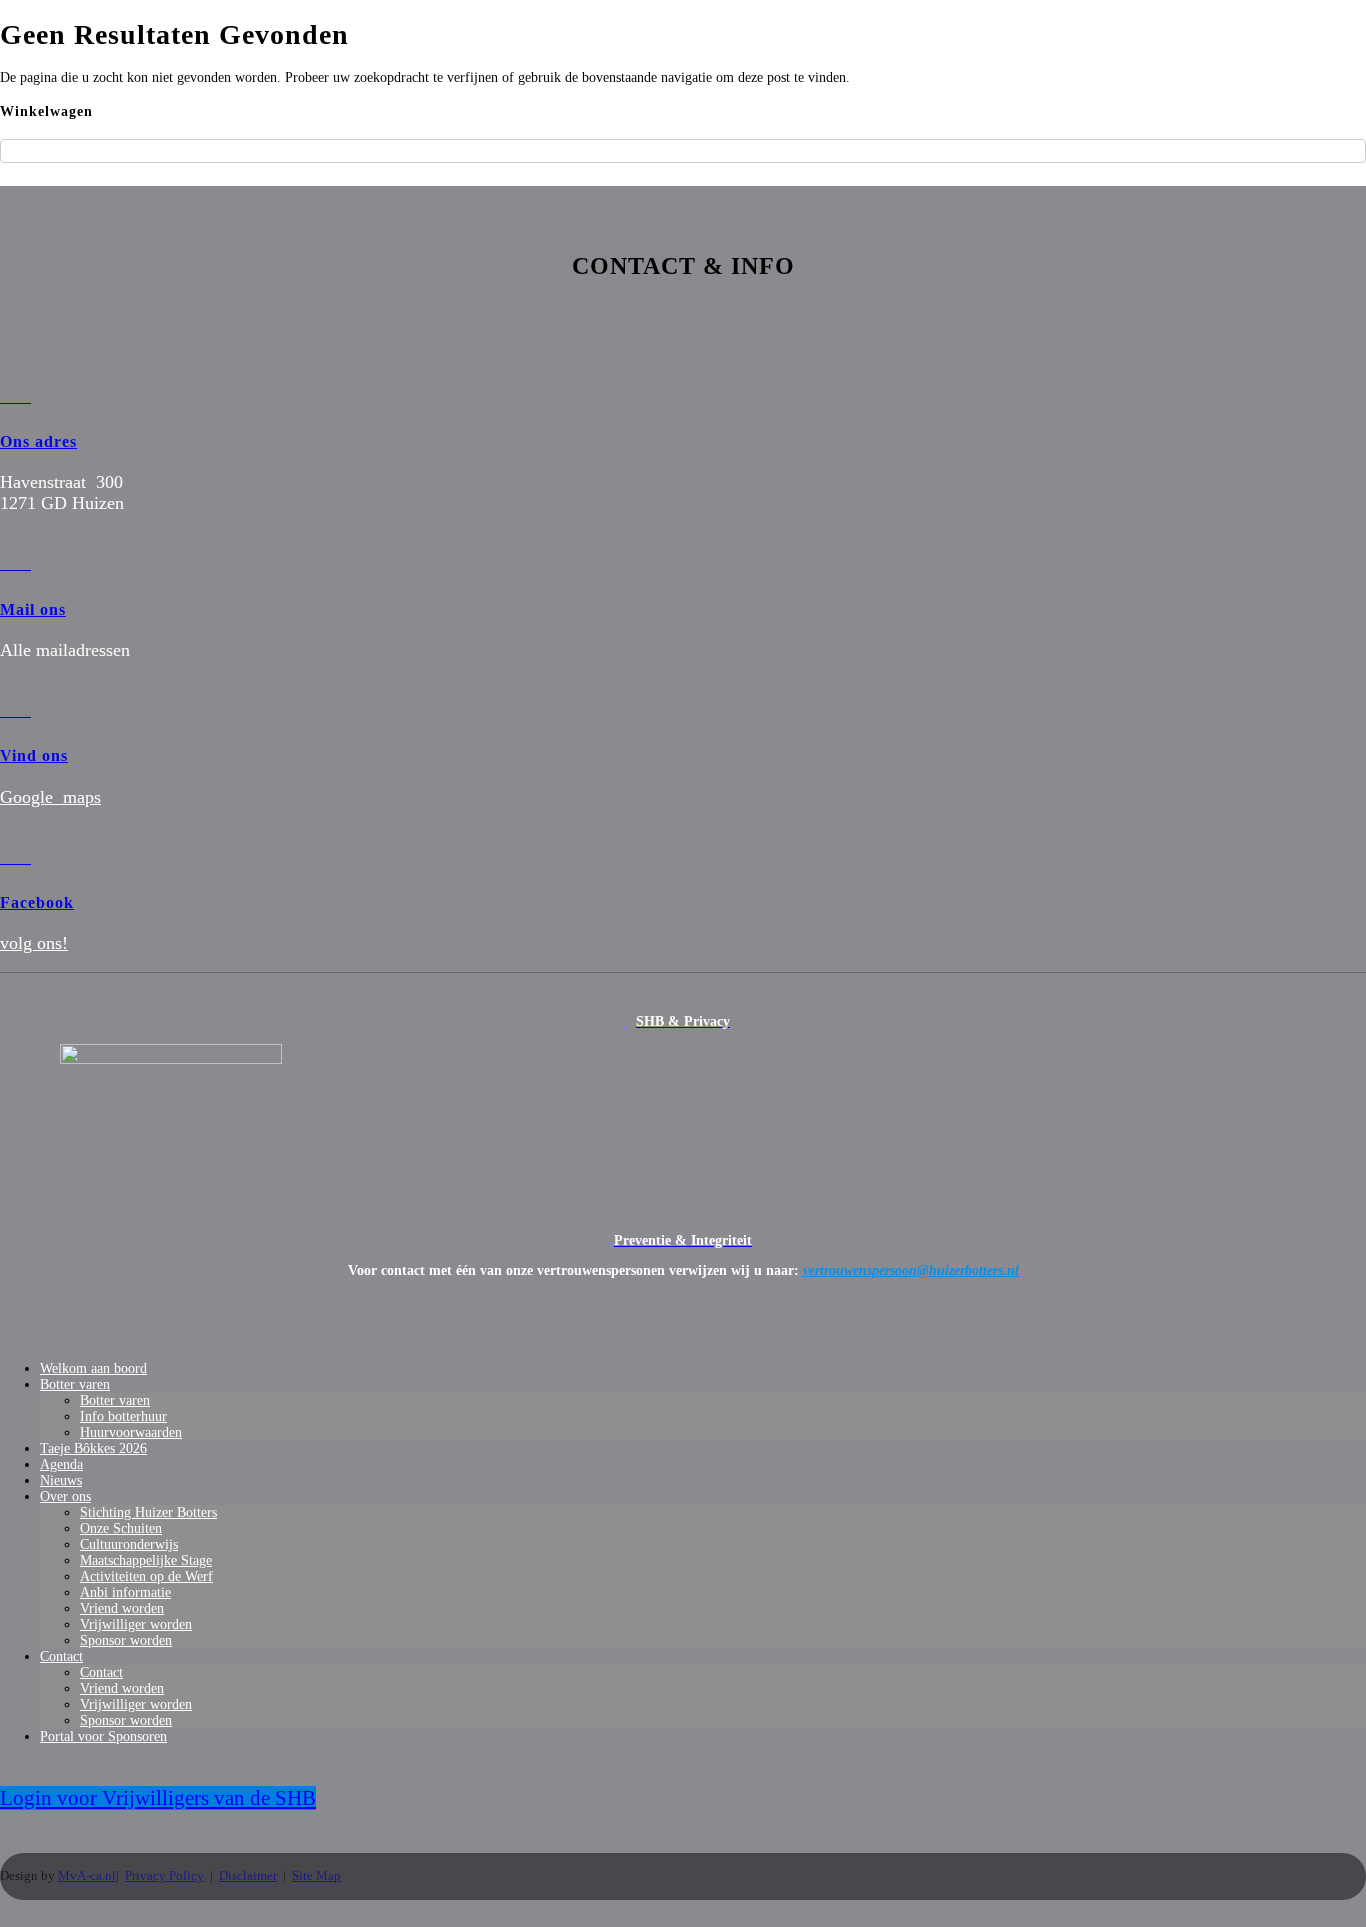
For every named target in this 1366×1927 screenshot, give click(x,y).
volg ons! (34, 943)
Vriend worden (122, 1608)
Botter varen (75, 1384)
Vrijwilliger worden (136, 1624)
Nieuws (61, 1480)
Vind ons (34, 755)
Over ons (65, 1496)
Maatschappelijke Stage (146, 1560)
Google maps (50, 797)
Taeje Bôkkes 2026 (93, 1448)
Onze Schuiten (121, 1528)
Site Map (316, 1875)
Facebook (37, 902)
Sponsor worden (126, 1640)
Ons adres (38, 441)
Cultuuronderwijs (129, 1544)
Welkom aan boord (93, 1368)
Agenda (61, 1464)
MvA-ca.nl (87, 1875)
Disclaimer (248, 1875)
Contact (61, 1656)
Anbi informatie (125, 1592)
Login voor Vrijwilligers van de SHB (158, 1798)
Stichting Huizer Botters (148, 1512)
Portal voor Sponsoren (103, 1736)
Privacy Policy (164, 1875)
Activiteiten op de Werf (146, 1576)
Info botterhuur (123, 1416)
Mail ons (33, 609)
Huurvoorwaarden (131, 1432)
